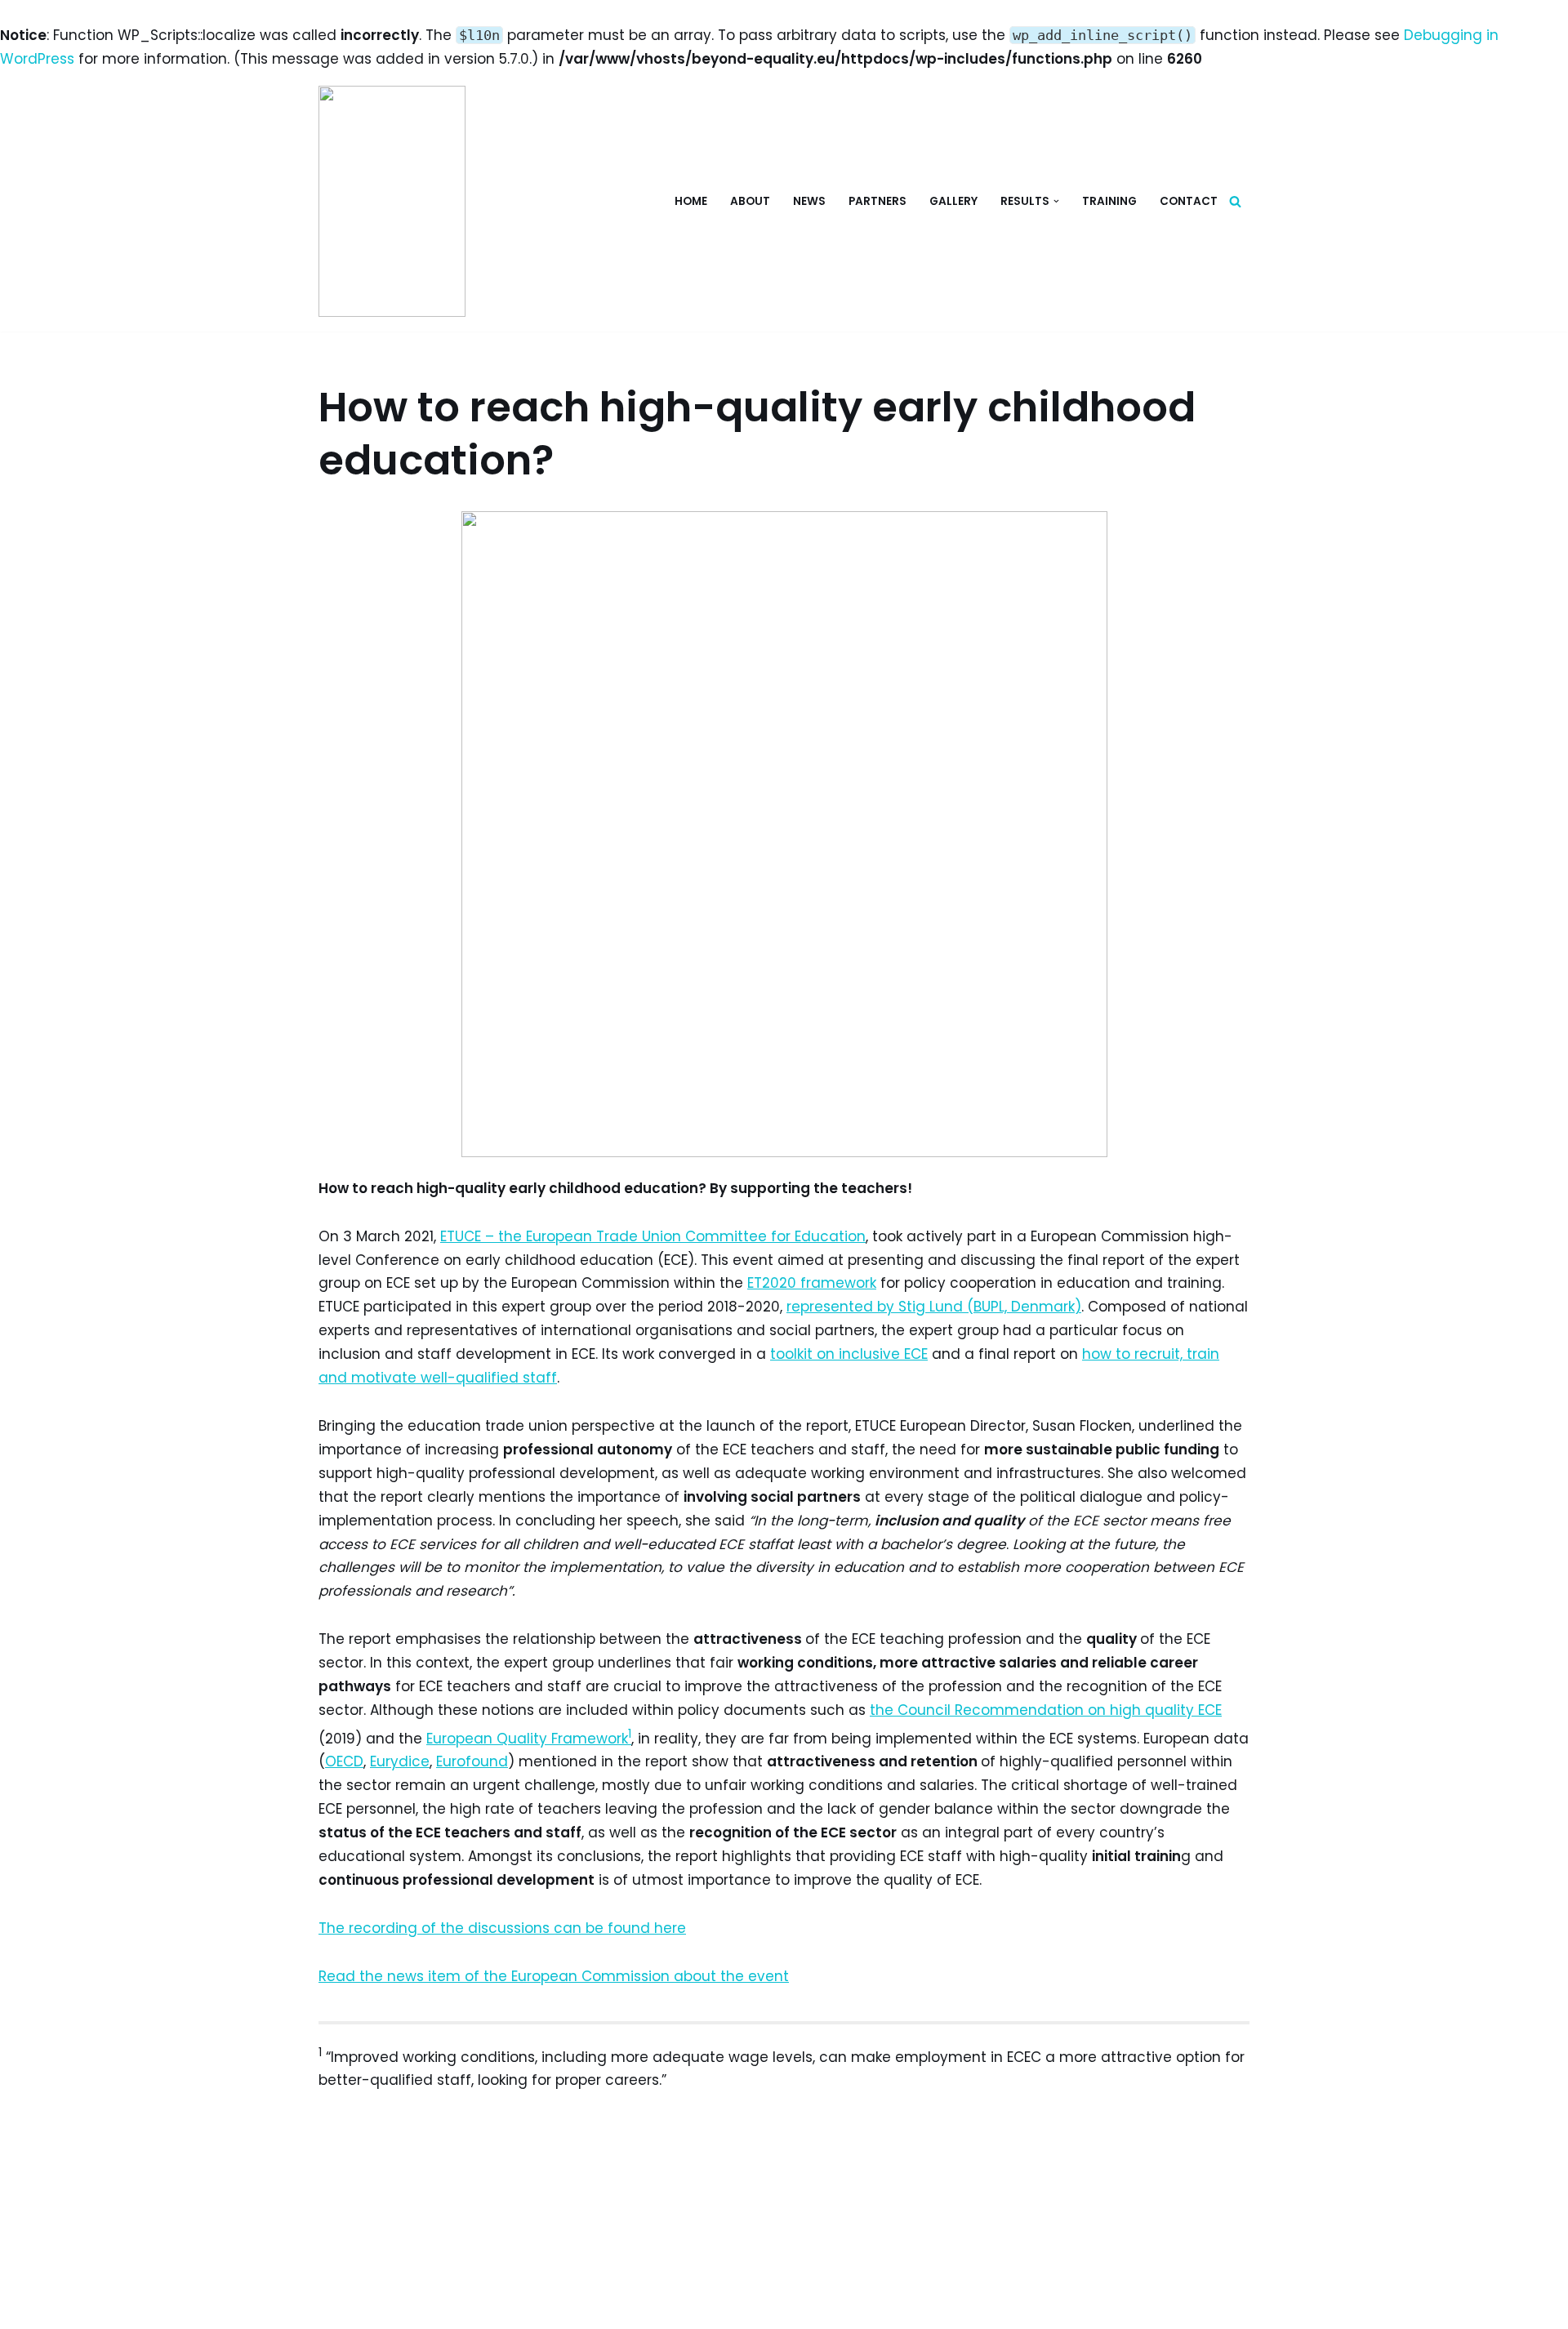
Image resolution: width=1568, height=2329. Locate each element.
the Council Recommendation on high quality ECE (1046, 1710)
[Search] (1235, 201)
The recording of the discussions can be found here (502, 1928)
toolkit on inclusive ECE (849, 1354)
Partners (878, 201)
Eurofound (472, 1761)
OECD (344, 1761)
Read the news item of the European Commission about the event (554, 1976)
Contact (1189, 201)
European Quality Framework (527, 1739)
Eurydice (400, 1761)
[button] (1056, 201)
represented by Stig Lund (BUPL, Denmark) (934, 1307)
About (750, 201)
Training (1109, 201)
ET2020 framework (812, 1283)
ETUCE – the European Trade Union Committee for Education (653, 1236)
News (809, 201)
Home (691, 201)
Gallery (953, 201)
